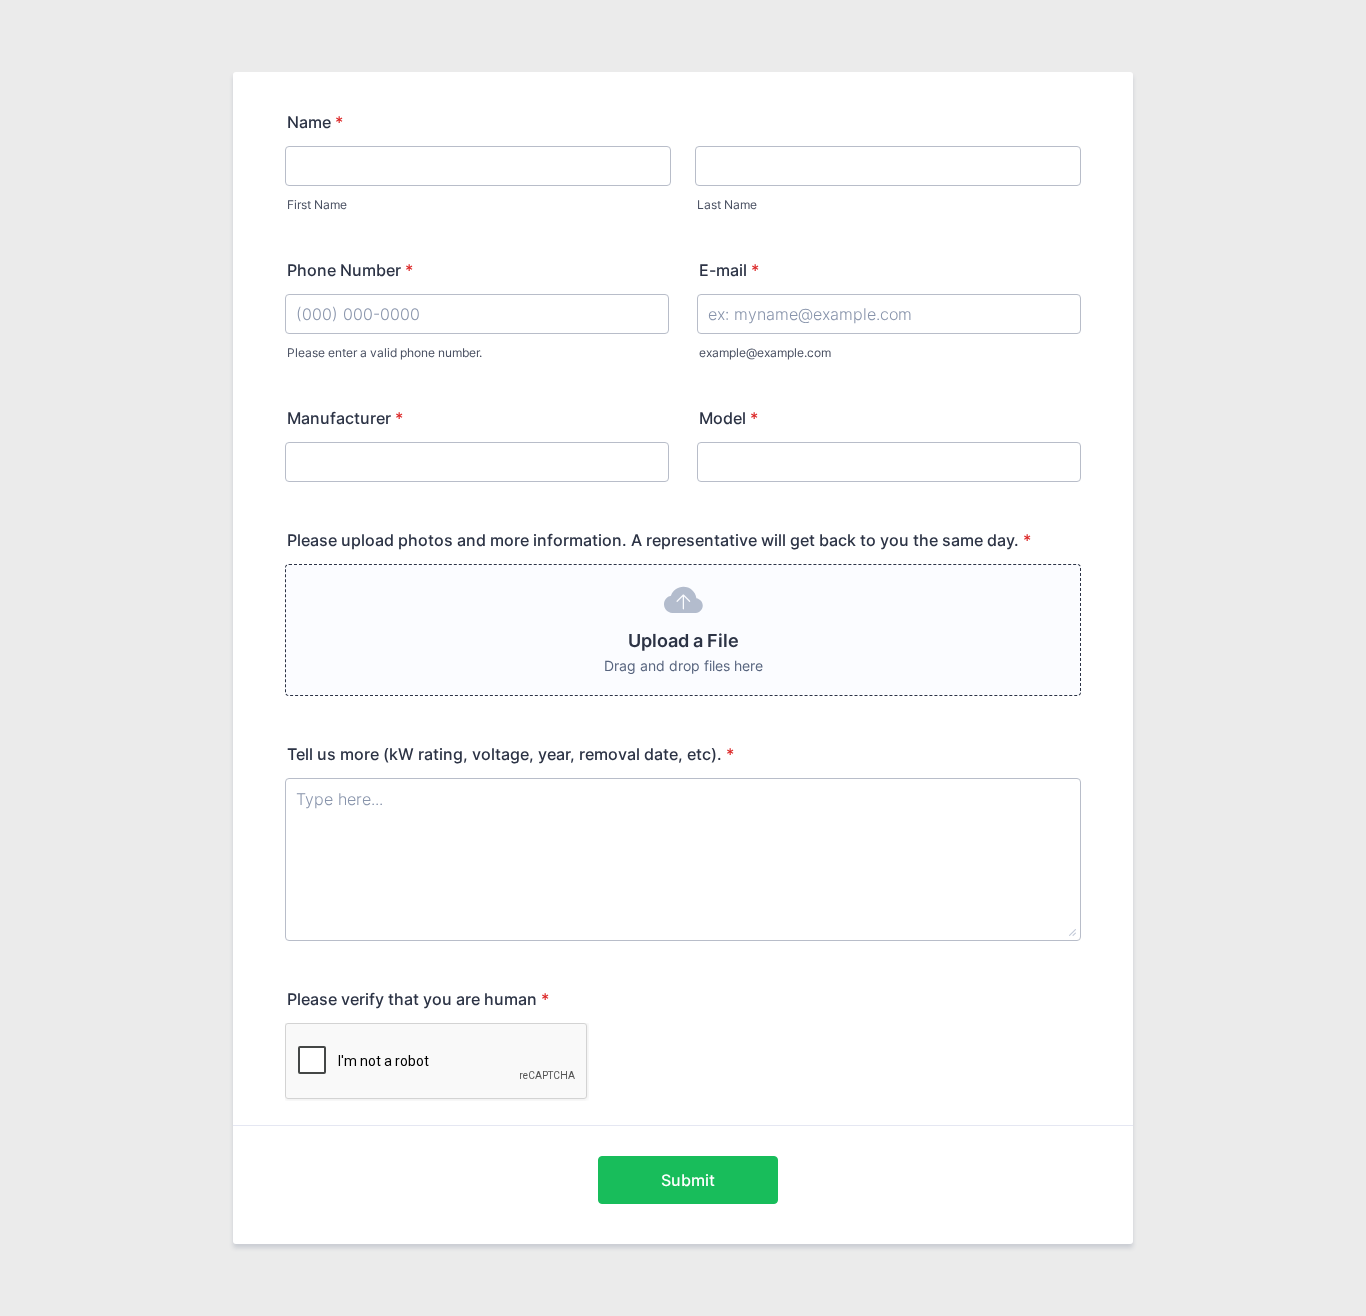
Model (728, 418)
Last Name (727, 204)
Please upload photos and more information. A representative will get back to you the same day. (659, 540)
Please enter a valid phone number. (384, 352)
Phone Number (350, 270)
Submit (688, 1180)
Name (315, 122)
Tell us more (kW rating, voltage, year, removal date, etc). (510, 754)
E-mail (729, 270)
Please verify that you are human (418, 999)
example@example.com (765, 352)
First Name (317, 204)
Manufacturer (345, 418)
